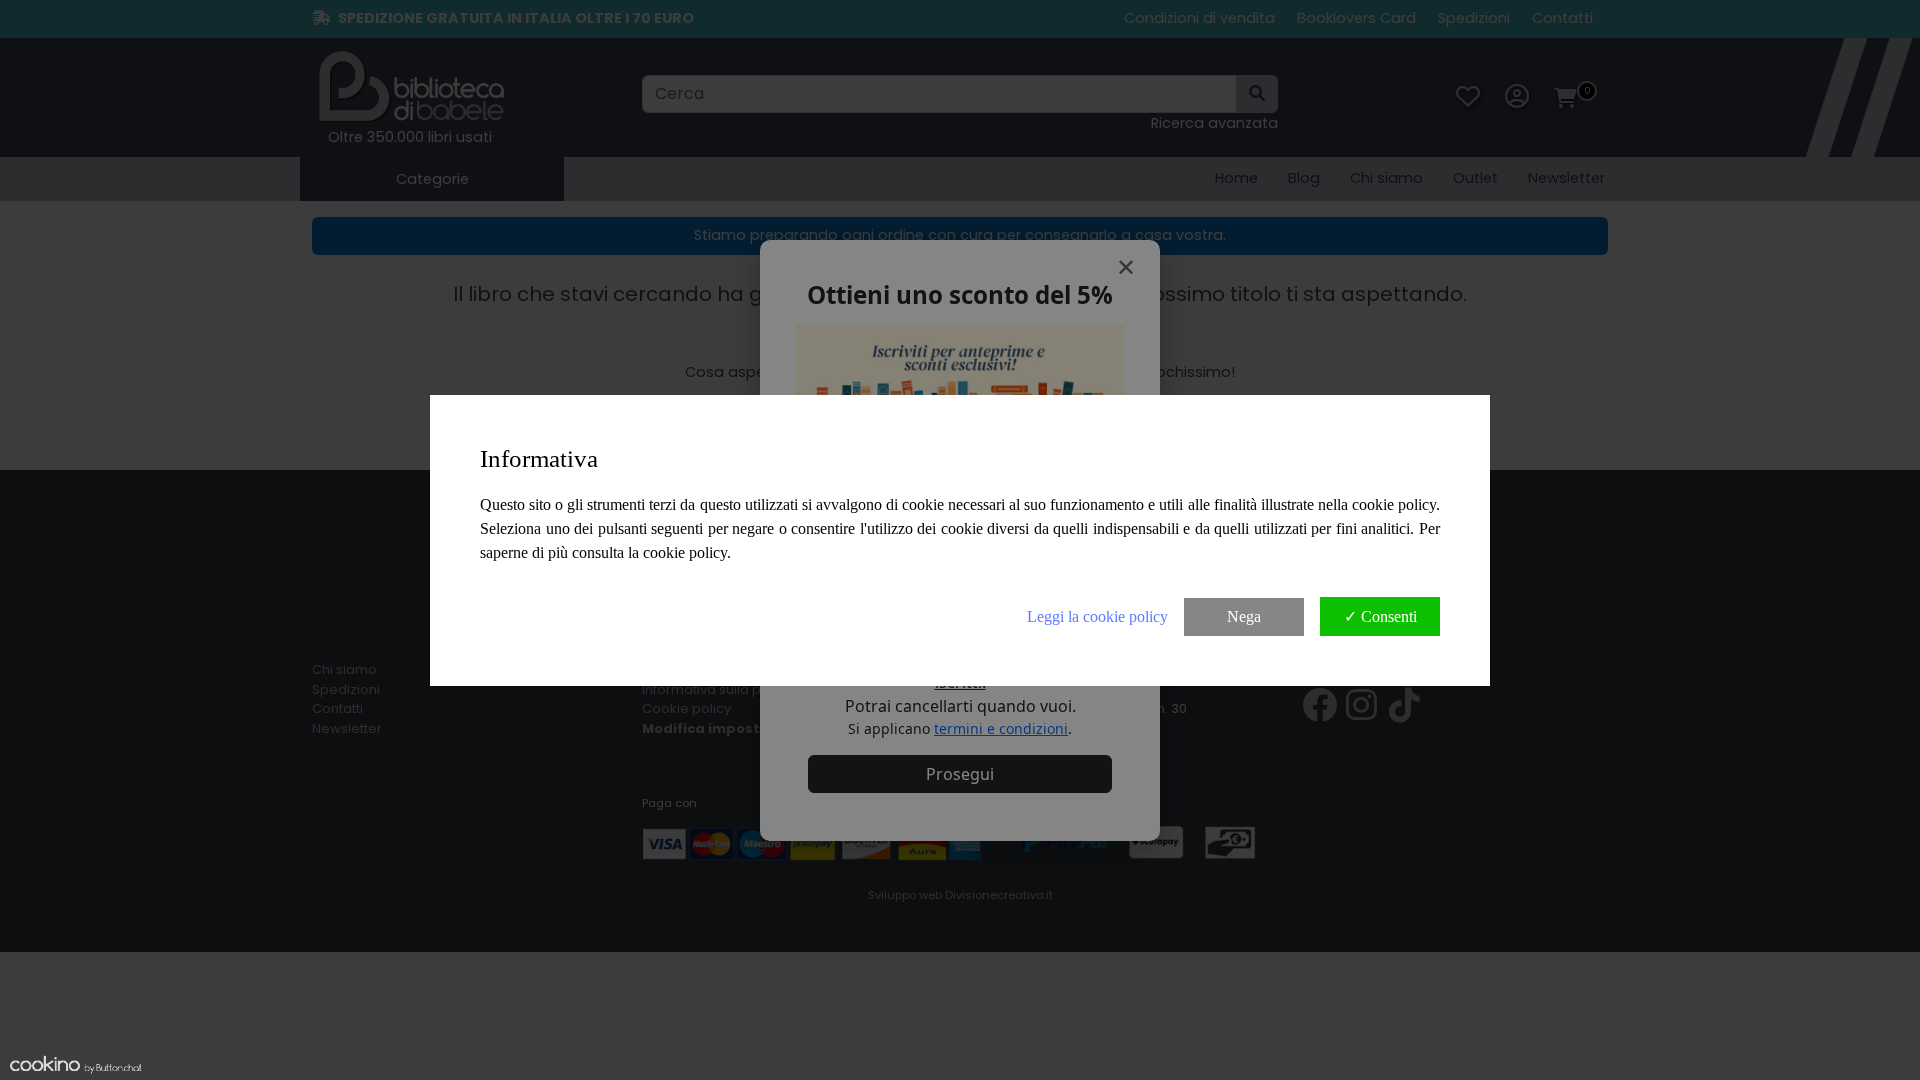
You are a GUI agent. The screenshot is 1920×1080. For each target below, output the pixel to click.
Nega (1244, 616)
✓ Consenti (1380, 616)
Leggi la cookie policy (1097, 616)
